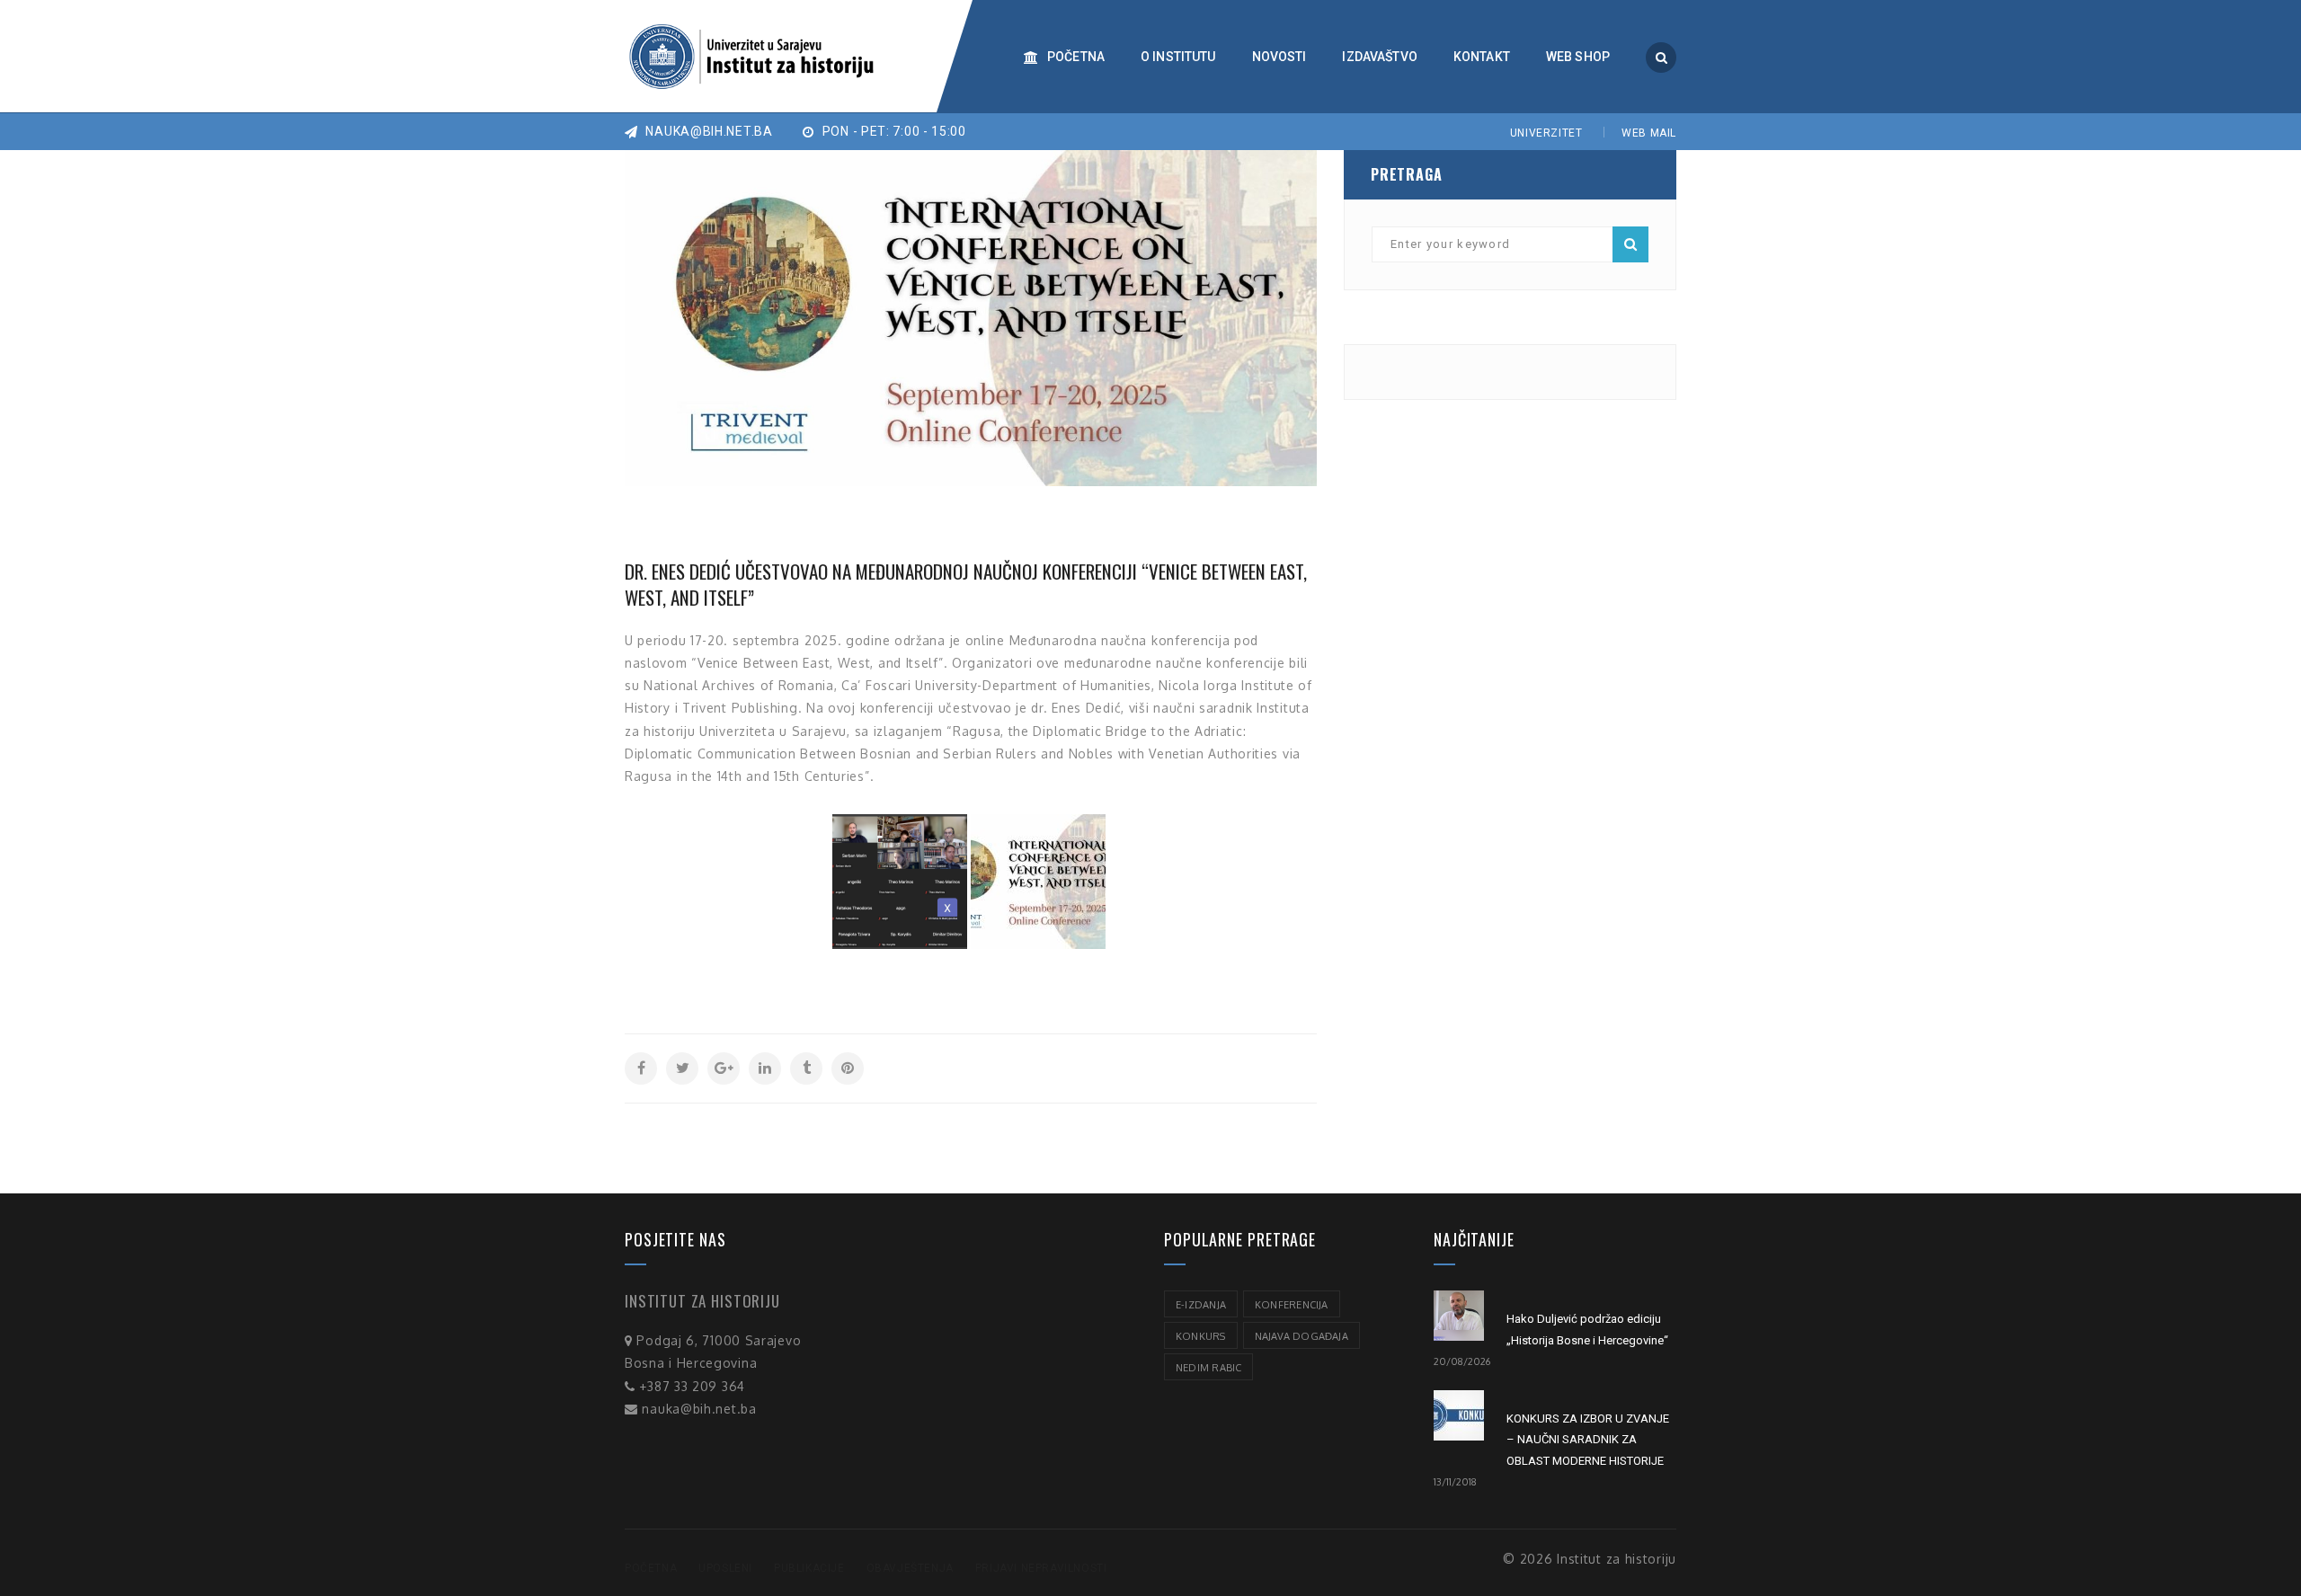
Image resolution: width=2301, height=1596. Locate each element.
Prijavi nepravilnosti (1041, 1568)
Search (1630, 244)
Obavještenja (910, 1568)
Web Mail (1649, 133)
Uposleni (725, 1568)
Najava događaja (1302, 1336)
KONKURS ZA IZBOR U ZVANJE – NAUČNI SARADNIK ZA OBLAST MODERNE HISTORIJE (1588, 1440)
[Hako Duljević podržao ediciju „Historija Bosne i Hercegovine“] (1459, 1316)
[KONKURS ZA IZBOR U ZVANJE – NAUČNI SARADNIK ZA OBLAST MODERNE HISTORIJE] (1459, 1415)
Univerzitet (1546, 133)
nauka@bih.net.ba (708, 131)
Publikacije (809, 1568)
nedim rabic (1208, 1368)
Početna (651, 1568)
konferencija (1292, 1305)
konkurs (1201, 1336)
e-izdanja (1201, 1305)
